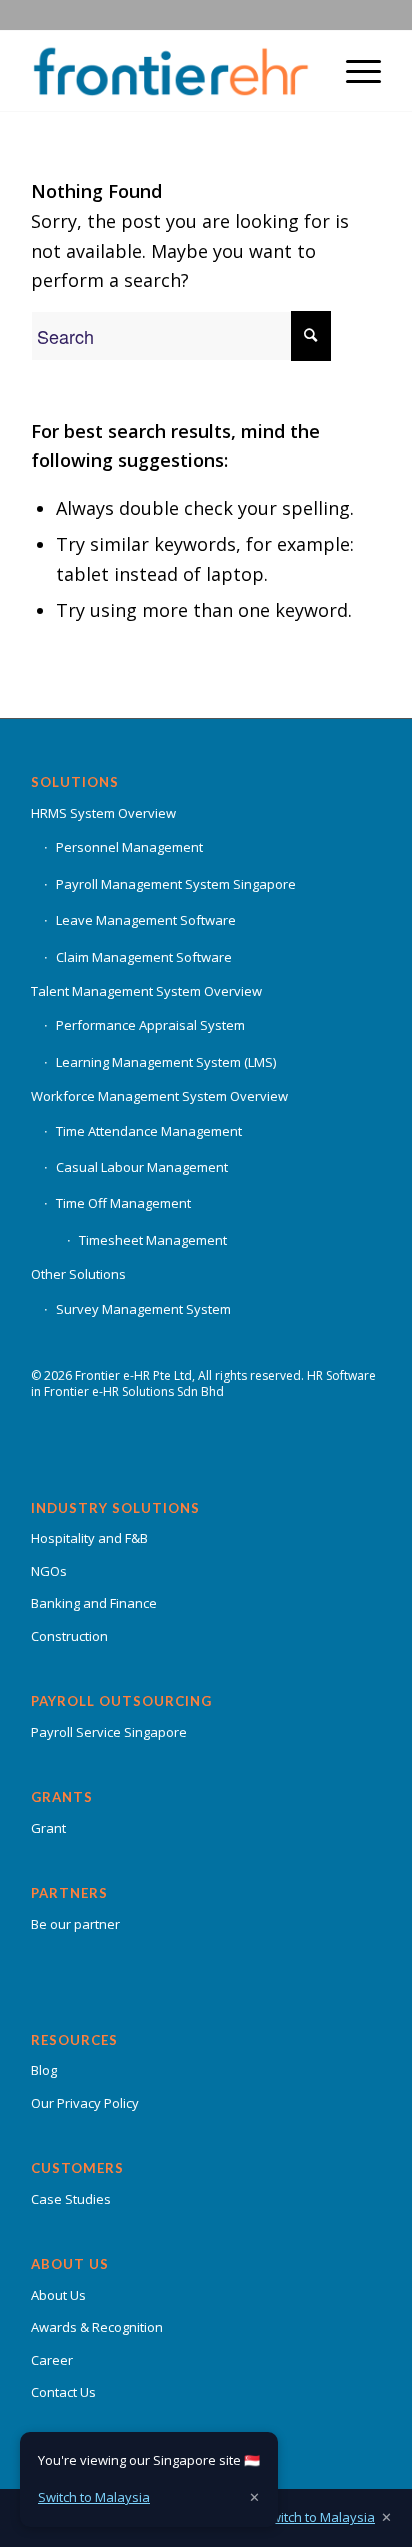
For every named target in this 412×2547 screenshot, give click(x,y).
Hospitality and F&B (89, 1538)
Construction (69, 1636)
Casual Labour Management (142, 1167)
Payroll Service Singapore (109, 1732)
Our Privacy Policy (85, 2103)
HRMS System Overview (103, 813)
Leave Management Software (146, 920)
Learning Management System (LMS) (166, 1062)
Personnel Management (129, 847)
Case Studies (71, 2199)
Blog (44, 2070)
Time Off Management (123, 1203)
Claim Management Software (144, 957)
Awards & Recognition (97, 2327)
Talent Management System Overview (146, 991)
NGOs (49, 1571)
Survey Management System (143, 1309)
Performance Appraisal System (150, 1025)
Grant (48, 1828)
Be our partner (75, 1924)
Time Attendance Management (149, 1131)
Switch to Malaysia (319, 2517)
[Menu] (353, 71)
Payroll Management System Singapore (176, 884)
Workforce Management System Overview (159, 1096)
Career (52, 2360)
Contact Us (63, 2392)
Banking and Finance (94, 1603)
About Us (58, 2295)
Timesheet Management (153, 1240)
